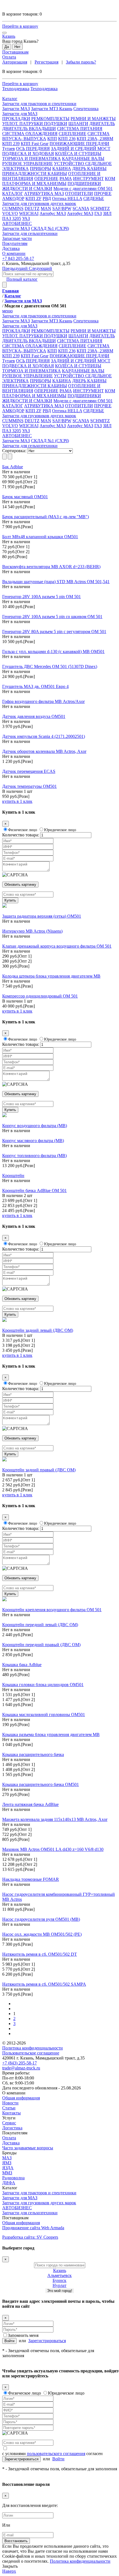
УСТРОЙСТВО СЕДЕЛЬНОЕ (83, 164)
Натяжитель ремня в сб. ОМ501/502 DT (40, 1954)
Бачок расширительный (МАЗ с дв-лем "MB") (46, 517)
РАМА (66, 179)
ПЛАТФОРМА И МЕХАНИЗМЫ (34, 184)
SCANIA (81, 208)
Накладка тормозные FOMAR (31, 1879)
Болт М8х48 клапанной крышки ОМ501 (40, 537)
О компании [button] (14, 253)
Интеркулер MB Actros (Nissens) (32, 931)
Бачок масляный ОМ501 (25, 497)
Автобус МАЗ (53, 213)
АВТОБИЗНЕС (17, 2208)
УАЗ (26, 218)
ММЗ (7, 2173)
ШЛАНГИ (78, 124)
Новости (10, 2103)
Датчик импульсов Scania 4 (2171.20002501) (44, 736)
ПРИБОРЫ (41, 169)
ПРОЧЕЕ (103, 193)
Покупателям (15, 2133)
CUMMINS (13, 208)
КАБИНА (62, 169)
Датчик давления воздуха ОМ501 (34, 716)
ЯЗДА (8, 2168)
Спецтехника (86, 109)
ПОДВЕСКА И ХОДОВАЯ (28, 154)
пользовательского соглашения (56, 2454)
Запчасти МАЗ (16, 109)
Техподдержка (16, 89)
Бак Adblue (13, 467)
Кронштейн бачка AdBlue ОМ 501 (34, 1190)
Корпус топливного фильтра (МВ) (34, 1156)
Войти (9, 2341)
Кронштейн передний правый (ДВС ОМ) (41, 1645)
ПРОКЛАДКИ (16, 119)
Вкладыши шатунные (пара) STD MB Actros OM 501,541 (56, 582)
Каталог (10, 2188)
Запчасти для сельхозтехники (30, 446)
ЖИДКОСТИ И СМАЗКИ (27, 188)
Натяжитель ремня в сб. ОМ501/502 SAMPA (44, 1984)
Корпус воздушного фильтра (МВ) (35, 1126)
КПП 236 (67, 139)
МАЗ (7, 2158)
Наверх (9, 2571)
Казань (60, 2270)
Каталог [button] (10, 99)
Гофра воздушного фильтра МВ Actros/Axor (43, 701)
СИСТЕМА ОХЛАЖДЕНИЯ (30, 134)
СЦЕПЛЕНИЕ (73, 134)
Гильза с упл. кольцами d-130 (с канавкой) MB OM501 (53, 651)
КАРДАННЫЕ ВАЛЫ (83, 159)
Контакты (11, 2113)
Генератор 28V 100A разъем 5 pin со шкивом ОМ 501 (52, 617)
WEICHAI (29, 213)
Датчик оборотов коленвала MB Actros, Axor (44, 751)
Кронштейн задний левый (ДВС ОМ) (38, 1330)
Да (7, 47)
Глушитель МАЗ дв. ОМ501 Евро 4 (35, 686)
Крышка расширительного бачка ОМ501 (41, 1784)
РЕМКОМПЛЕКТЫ (50, 119)
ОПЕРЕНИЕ (46, 179)
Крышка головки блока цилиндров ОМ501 (43, 1685)
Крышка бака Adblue (22, 1665)
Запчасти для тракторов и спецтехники (39, 2193)
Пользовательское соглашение (31, 2053)
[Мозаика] (10, 456)
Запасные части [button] (17, 238)
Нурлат (59, 2285)
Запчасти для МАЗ (20, 2198)
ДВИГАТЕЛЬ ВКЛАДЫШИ (29, 129)
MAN (46, 208)
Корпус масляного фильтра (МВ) (33, 1141)
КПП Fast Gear (35, 144)
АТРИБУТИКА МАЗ (44, 193)
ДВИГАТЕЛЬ (102, 124)
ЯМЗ (7, 2163)
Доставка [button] (11, 248)
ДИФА (9, 2183)
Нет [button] (17, 47)
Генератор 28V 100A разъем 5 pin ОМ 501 (42, 597)
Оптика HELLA (67, 198)
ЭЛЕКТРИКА (15, 169)
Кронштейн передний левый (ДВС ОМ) (40, 1625)
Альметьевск (59, 2275)
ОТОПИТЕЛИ (79, 193)
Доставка (11, 2143)
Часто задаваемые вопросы (28, 2148)
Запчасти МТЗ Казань (52, 109)
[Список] (4, 456)
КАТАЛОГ (13, 193)
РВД (47, 198)
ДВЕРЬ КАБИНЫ (89, 169)
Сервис (9, 2123)
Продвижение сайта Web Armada (33, 2228)
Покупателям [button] (15, 243)
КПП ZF (33, 198)
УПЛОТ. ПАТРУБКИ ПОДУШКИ (35, 124)
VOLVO (10, 213)
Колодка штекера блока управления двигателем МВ (51, 976)
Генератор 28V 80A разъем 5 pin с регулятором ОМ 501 (54, 632)
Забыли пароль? (81, 62)
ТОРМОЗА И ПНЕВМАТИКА (32, 159)
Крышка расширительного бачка (33, 1754)
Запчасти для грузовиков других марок (39, 2203)
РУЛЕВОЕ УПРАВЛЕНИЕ (28, 164)
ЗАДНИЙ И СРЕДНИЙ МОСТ (81, 149)
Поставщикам (15, 52)
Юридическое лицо (60, 830)
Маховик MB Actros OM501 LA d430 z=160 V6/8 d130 (53, 1849)
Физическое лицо (23, 830)
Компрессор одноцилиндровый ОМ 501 (40, 996)
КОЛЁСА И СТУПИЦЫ (78, 154)
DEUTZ (32, 208)
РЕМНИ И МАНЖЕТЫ (93, 119)
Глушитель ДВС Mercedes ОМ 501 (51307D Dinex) (50, 666)
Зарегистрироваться (47, 2341)
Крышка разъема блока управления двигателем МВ (51, 1734)
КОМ (110, 179)
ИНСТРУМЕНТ (88, 179)
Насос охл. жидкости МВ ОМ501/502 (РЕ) (42, 1934)
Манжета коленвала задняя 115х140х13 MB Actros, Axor (55, 1819)
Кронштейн (13, 1176)
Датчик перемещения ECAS (29, 771)
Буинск (59, 2280)
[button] (59, 104)
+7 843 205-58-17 (18, 258)
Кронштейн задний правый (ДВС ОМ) (39, 1470)
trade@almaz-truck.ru (21, 2068)
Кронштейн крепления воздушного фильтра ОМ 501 (52, 1610)
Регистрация (46, 62)
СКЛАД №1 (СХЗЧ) (50, 228)
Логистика (12, 2128)
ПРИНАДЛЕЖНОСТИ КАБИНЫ (35, 174)
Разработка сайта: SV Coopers (30, 2237)
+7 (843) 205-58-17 (20, 2063)
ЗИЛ (107, 213)
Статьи (9, 2108)
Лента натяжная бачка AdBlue (30, 1804)
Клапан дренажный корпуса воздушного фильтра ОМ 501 (57, 946)
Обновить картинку (20, 885)
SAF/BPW (62, 208)
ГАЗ (98, 213)
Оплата (9, 57)
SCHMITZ (100, 208)
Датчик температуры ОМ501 (29, 786)
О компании (14, 2093)
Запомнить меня (23, 2335)
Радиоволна (13, 2178)
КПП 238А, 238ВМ (95, 139)
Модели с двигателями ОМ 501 (83, 188)
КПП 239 (11, 144)
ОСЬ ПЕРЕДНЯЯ (33, 149)
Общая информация (21, 2098)
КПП (52, 139)
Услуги (9, 2118)
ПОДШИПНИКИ (84, 184)
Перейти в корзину (20, 26)
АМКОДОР (13, 198)
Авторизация (15, 62)
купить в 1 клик (17, 801)
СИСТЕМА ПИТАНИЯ (80, 129)
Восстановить (16, 2541)
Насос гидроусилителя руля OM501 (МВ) (41, 1919)
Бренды (9, 2153)
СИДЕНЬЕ (94, 198)
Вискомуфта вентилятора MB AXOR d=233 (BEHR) (51, 567)
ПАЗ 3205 (12, 218)
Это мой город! (60, 2291)
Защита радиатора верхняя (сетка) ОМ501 (42, 916)
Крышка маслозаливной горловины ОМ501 (44, 1715)
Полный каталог (22, 279)
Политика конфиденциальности (33, 2048)
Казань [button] (9, 36)
